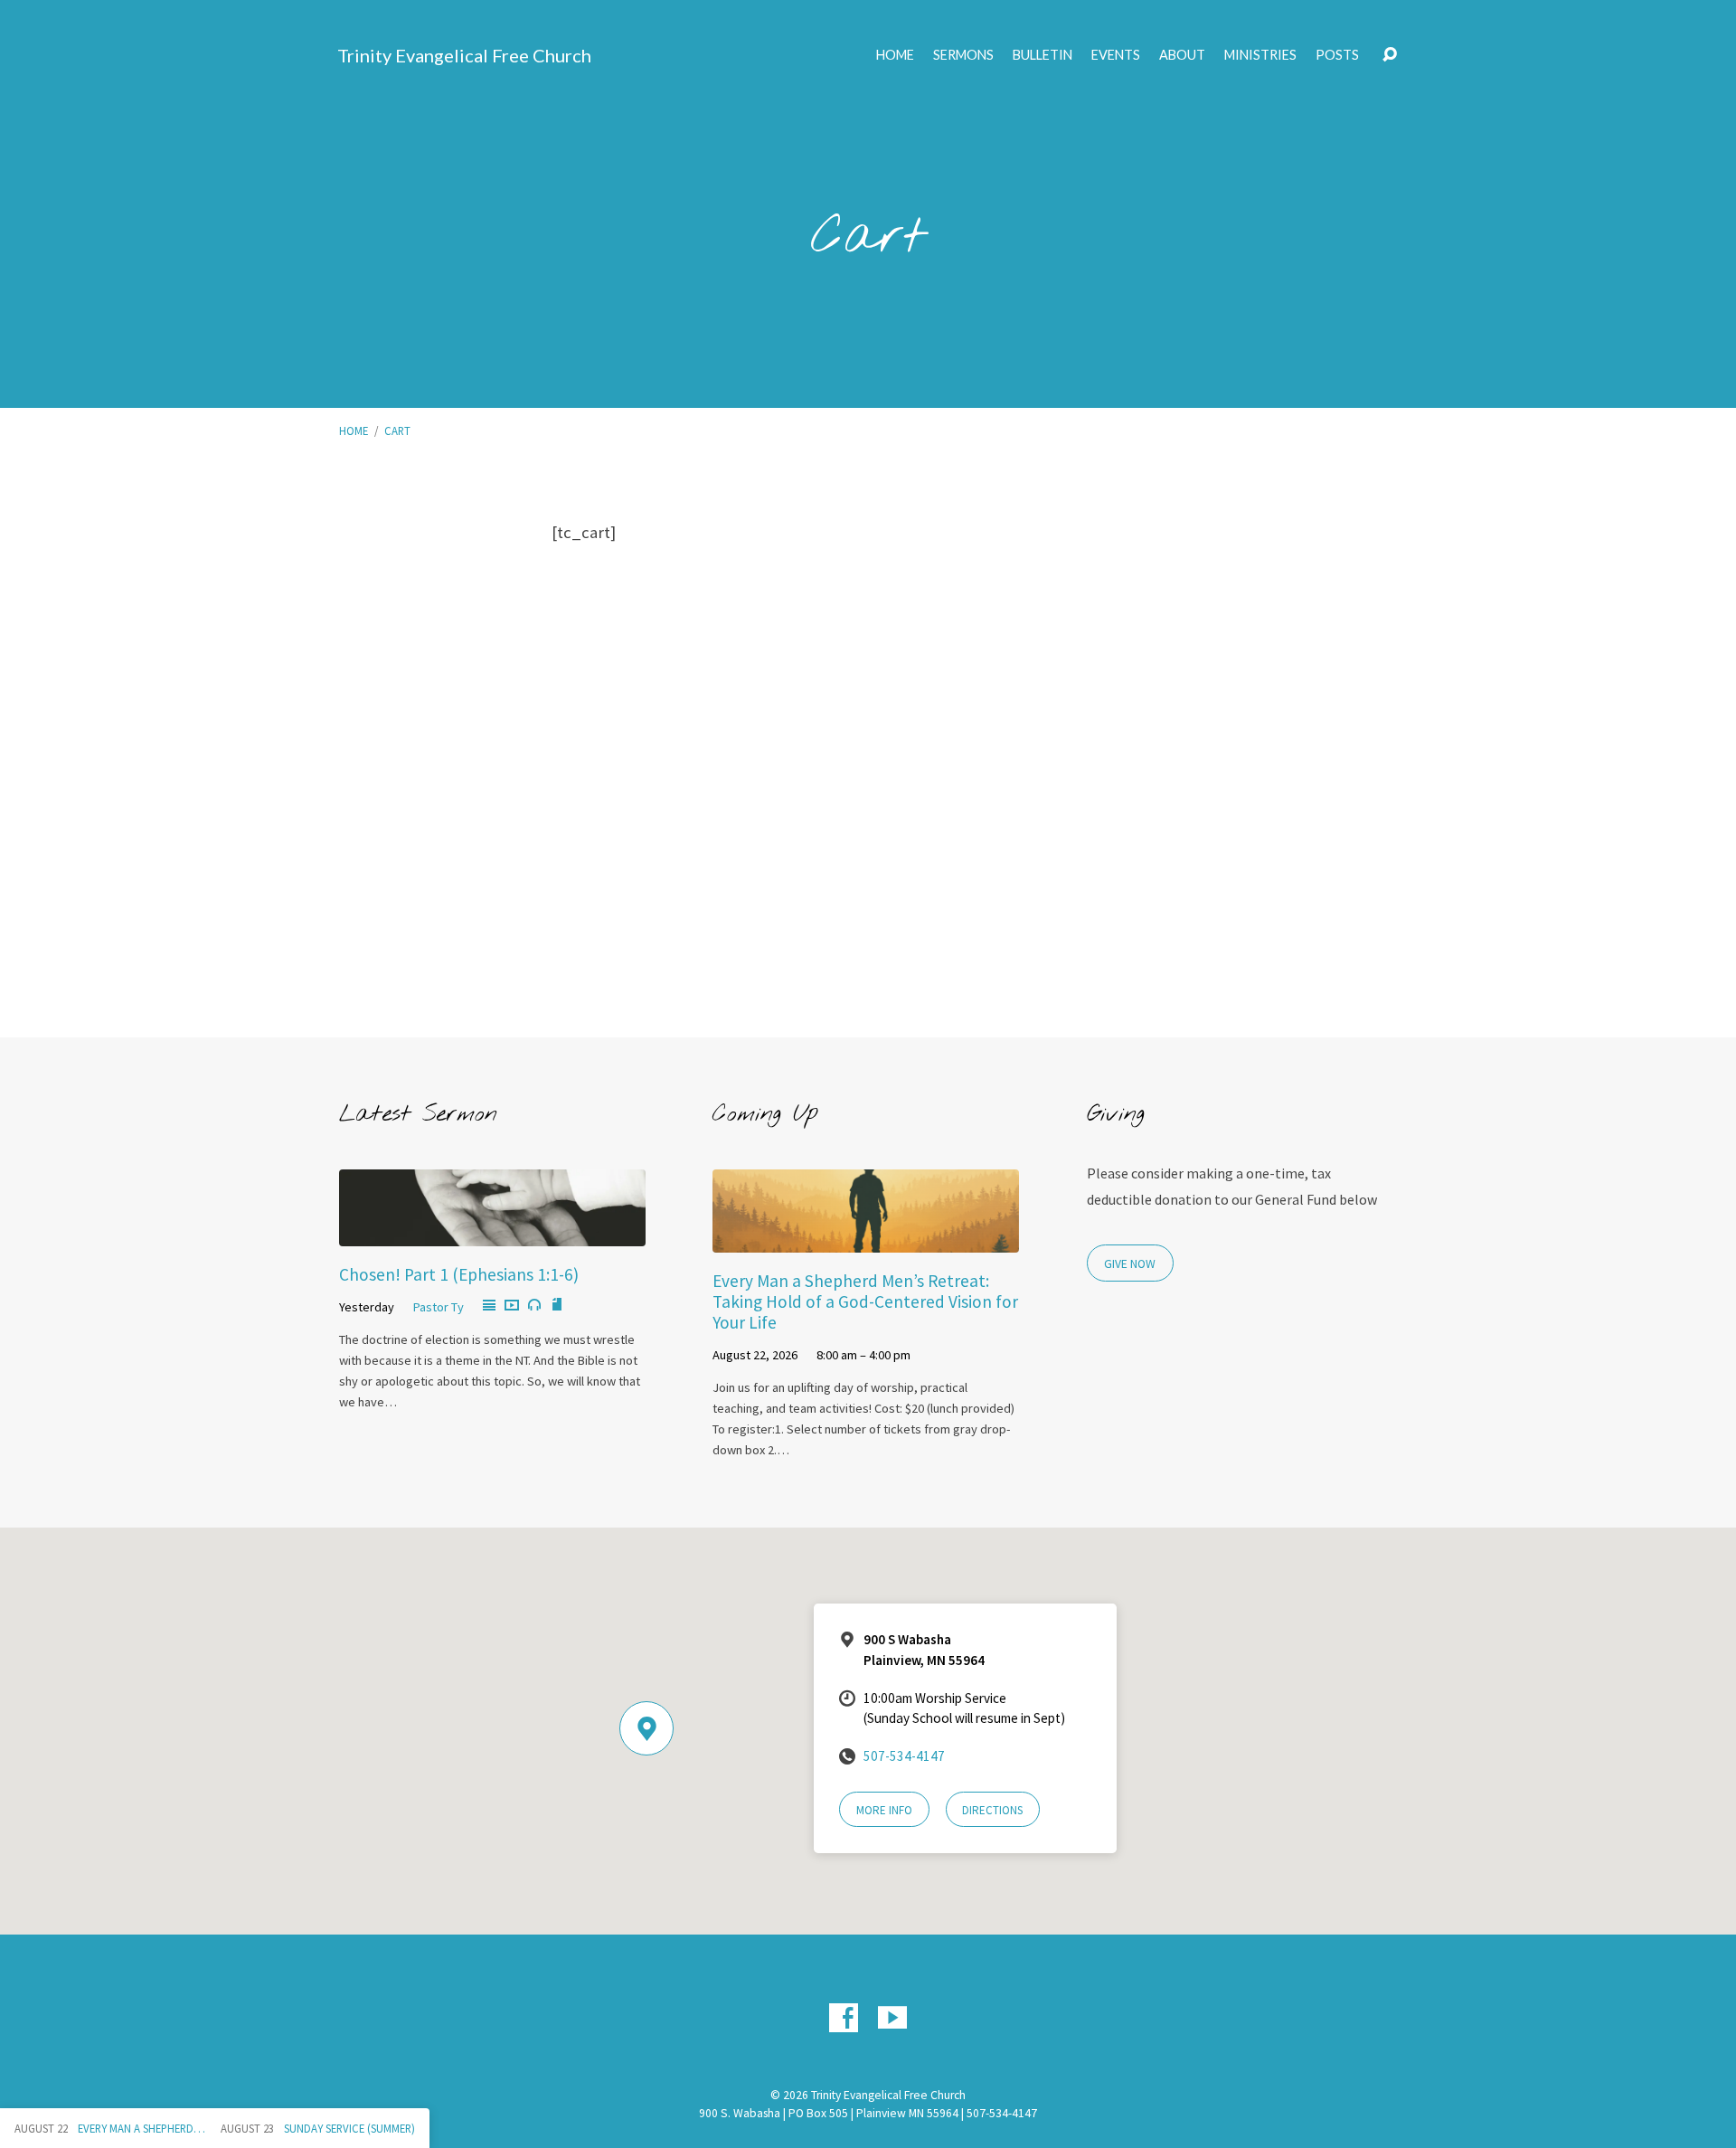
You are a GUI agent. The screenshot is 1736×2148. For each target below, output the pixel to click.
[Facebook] (844, 2018)
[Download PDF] (557, 1305)
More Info (884, 1810)
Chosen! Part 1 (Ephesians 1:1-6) (459, 1274)
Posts (1337, 55)
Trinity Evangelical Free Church (464, 55)
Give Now (1130, 1264)
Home (895, 55)
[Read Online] (489, 1306)
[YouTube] (892, 2018)
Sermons (963, 55)
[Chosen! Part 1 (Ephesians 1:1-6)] (492, 1233)
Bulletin (1043, 55)
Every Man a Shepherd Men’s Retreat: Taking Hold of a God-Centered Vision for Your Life (865, 1301)
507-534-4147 (904, 1756)
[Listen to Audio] (534, 1305)
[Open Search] (1390, 55)
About (1182, 55)
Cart (397, 431)
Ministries (1260, 55)
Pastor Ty (439, 1307)
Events (1116, 55)
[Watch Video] (512, 1306)
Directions (992, 1810)
